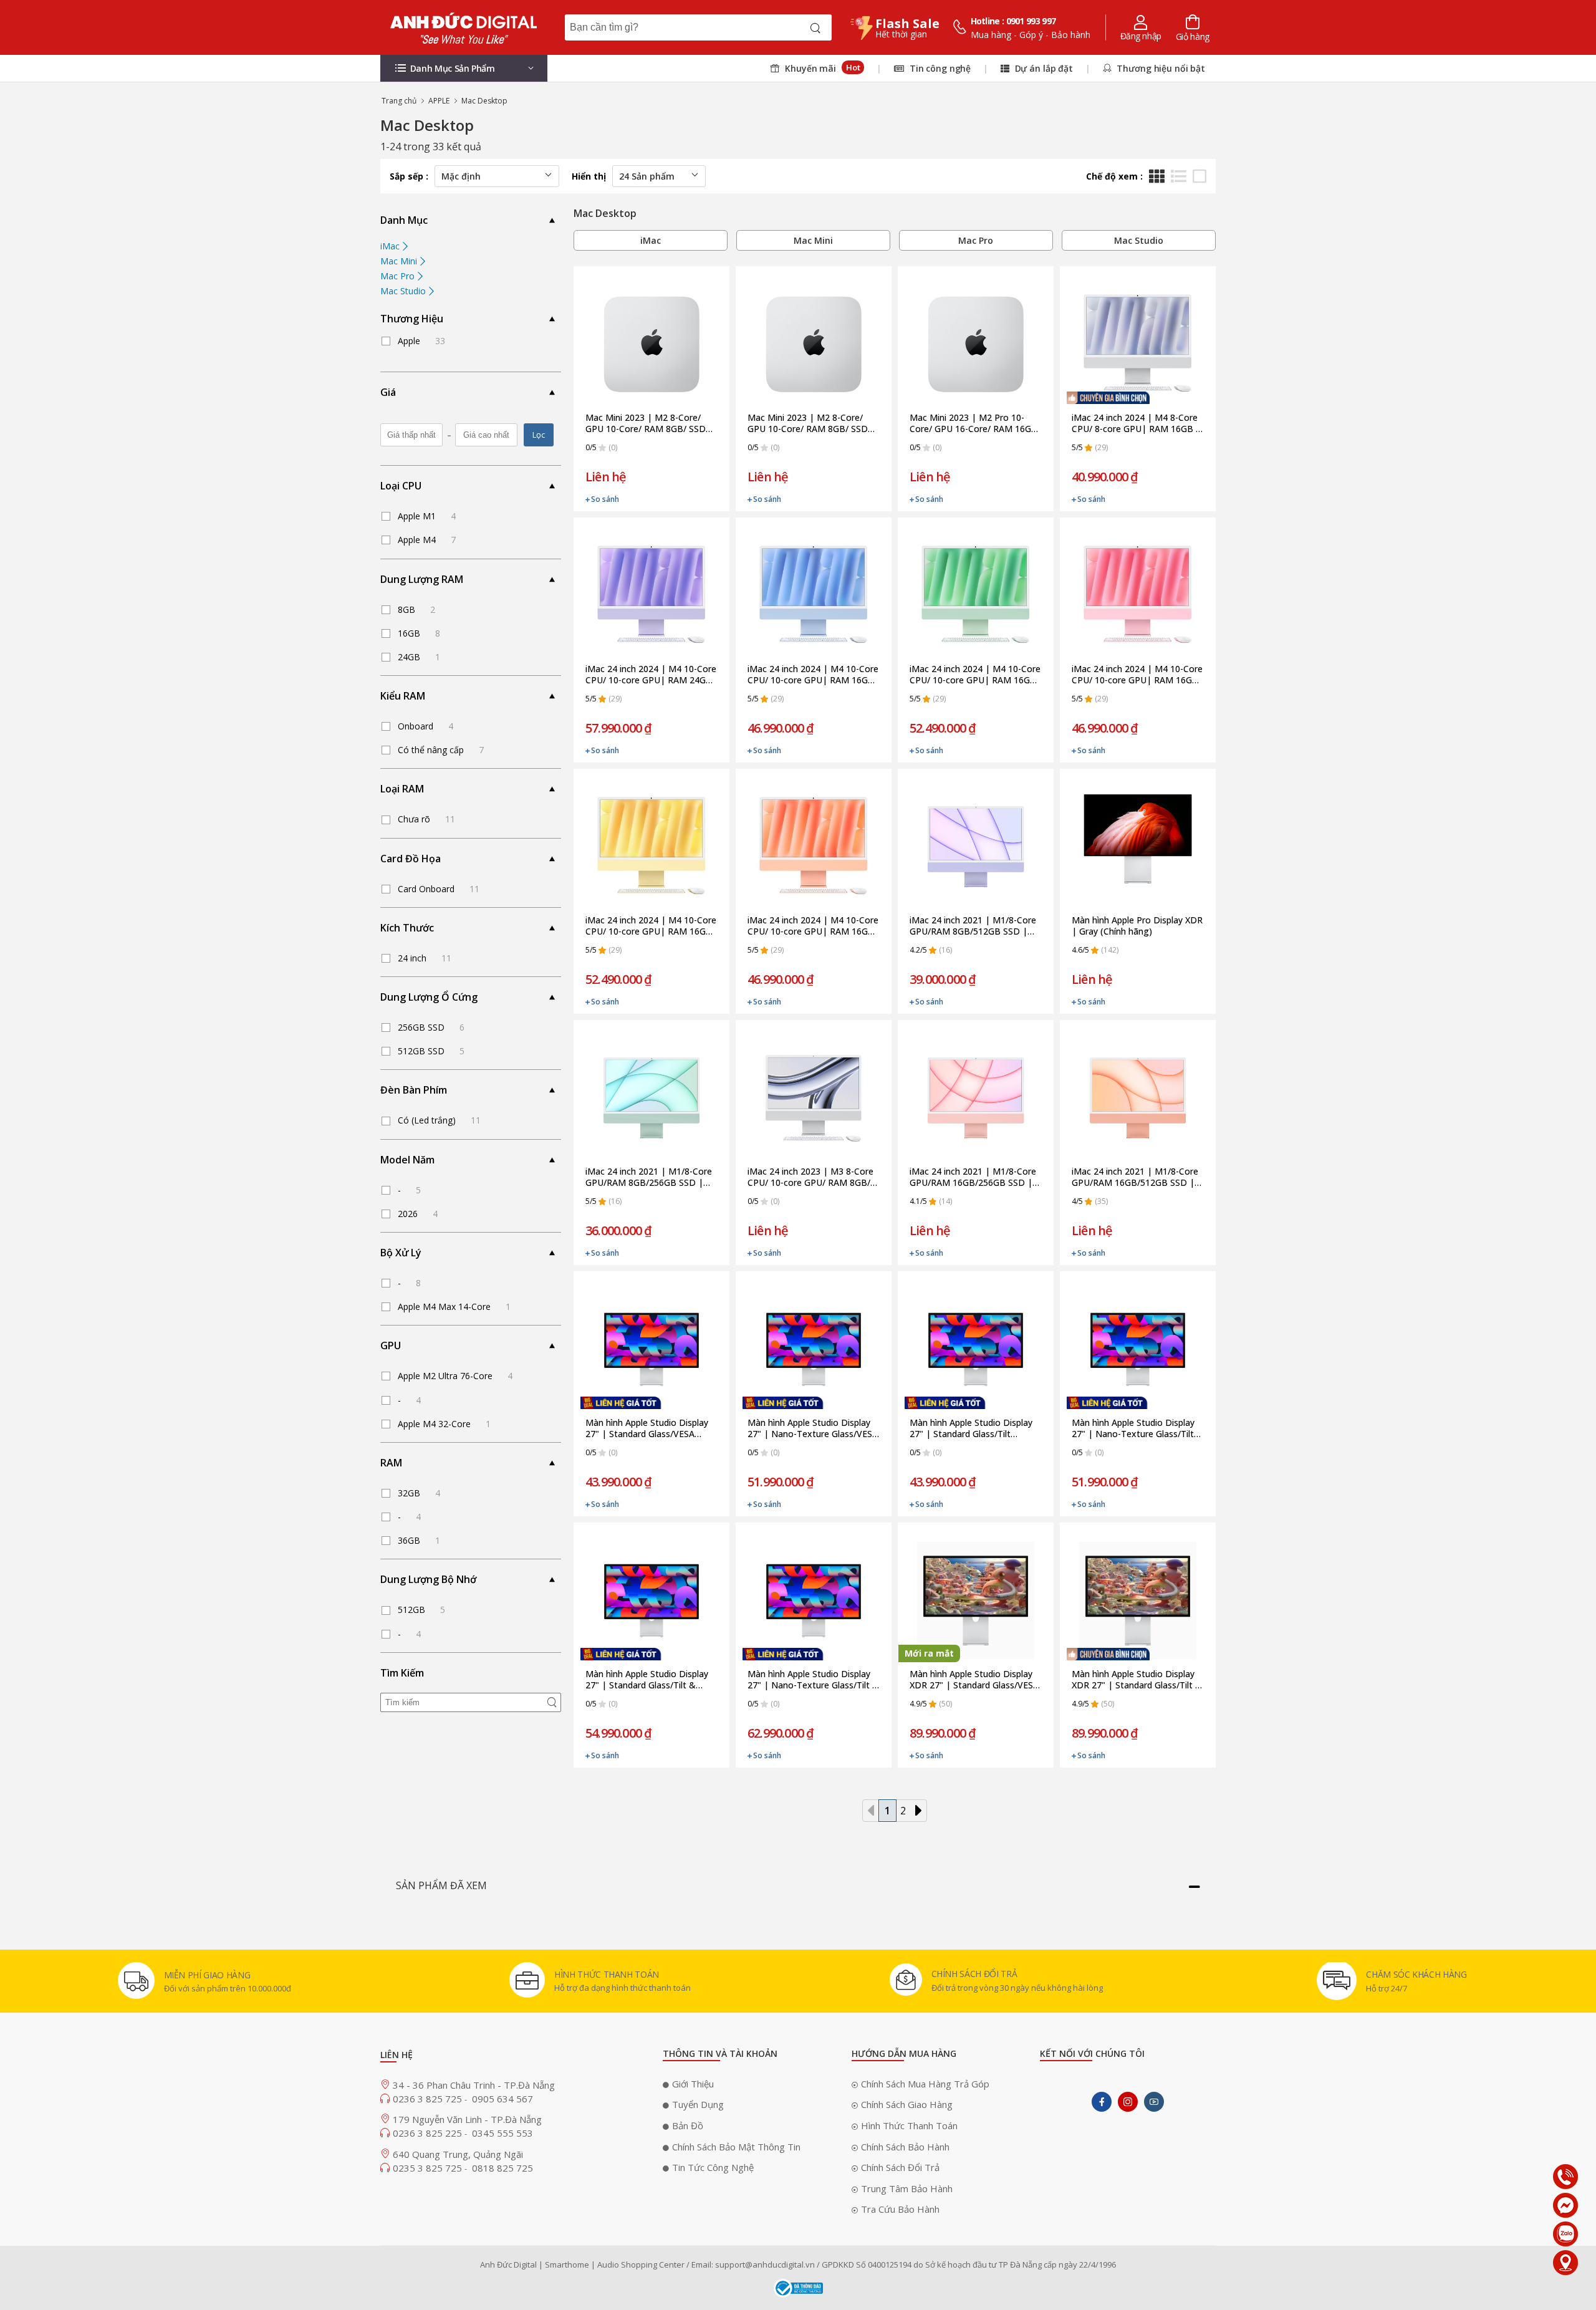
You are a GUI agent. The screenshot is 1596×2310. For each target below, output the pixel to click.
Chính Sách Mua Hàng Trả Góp (925, 2084)
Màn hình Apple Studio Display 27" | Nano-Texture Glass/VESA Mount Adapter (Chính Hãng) (813, 1428)
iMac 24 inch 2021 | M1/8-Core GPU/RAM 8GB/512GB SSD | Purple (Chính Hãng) (973, 926)
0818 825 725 (502, 2168)
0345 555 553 (502, 2133)
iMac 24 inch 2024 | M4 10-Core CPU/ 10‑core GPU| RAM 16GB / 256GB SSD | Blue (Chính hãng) (814, 675)
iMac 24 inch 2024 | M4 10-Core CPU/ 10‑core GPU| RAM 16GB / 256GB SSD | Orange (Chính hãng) (814, 926)
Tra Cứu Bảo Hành (900, 2209)
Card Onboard (439, 889)
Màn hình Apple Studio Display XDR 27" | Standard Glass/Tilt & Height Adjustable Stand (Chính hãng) (1137, 1680)
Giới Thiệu (693, 2084)
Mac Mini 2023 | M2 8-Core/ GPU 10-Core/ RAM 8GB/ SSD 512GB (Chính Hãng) (808, 423)
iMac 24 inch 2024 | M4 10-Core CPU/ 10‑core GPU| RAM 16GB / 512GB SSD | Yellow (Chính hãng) (651, 926)
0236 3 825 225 (429, 2133)
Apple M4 (427, 540)
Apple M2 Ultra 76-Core (455, 1376)
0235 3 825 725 (429, 2168)
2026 (418, 1214)
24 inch (425, 958)
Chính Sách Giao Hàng (907, 2104)
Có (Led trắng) (439, 1120)
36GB (419, 1540)
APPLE (439, 101)
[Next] (918, 1811)
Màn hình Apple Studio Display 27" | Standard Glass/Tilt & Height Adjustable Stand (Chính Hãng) (649, 1680)
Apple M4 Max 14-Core (454, 1307)
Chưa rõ (426, 819)
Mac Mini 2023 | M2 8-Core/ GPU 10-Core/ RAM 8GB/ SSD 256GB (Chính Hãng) (646, 423)
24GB (419, 657)
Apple (421, 341)
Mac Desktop (484, 101)
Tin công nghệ (939, 68)
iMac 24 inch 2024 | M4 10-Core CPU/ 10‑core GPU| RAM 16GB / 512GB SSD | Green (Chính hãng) (976, 675)
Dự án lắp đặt (1043, 68)
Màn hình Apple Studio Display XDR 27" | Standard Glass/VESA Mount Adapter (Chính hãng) (974, 1680)
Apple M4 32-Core (444, 1424)
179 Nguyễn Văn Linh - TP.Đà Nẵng (467, 2119)
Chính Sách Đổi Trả (900, 2167)
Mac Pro (399, 276)
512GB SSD (431, 1051)
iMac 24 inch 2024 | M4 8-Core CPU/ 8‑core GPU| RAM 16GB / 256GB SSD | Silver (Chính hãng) (1138, 423)
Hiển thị (589, 176)
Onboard (425, 726)
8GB (416, 609)
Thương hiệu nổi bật (1160, 68)
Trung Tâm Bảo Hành (907, 2188)
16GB (419, 633)
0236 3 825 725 (429, 2099)
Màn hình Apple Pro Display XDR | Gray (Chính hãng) (1137, 926)
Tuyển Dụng (698, 2104)
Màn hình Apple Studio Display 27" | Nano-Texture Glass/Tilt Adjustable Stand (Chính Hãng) (1134, 1428)
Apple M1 (427, 516)
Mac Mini (400, 261)
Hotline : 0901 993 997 (1013, 21)
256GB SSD (431, 1027)
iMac (391, 246)
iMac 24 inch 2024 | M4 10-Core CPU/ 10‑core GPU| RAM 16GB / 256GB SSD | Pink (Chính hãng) (1138, 675)
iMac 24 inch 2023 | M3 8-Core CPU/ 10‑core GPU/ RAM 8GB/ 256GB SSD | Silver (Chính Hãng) (810, 1177)
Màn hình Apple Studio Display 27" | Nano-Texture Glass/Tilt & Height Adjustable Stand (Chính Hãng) (813, 1680)
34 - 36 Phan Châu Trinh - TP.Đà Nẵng (474, 2085)
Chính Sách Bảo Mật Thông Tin (736, 2147)
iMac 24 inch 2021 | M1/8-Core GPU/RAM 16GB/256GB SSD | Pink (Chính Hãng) (973, 1177)
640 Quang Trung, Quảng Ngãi (458, 2154)
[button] (464, 68)
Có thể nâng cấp (441, 750)
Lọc (539, 435)
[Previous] (871, 1811)
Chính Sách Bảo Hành (905, 2147)
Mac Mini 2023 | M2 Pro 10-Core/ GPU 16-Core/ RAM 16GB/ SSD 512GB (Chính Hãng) (975, 423)
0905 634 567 (502, 2099)
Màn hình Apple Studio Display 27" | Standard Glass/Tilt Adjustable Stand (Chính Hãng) (972, 1428)
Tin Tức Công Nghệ (713, 2167)
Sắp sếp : (409, 176)
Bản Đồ (688, 2125)
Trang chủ (399, 101)
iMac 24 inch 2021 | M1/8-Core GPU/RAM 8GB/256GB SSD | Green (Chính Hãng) (649, 1177)
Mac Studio (404, 291)
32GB (419, 1493)
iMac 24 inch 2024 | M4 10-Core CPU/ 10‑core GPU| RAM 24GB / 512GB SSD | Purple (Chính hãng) (651, 675)
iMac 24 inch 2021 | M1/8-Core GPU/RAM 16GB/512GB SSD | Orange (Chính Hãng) (1135, 1177)
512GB (421, 1610)
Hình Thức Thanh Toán (909, 2125)
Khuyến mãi (821, 68)
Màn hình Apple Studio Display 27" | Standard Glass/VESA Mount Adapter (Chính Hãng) (647, 1428)
